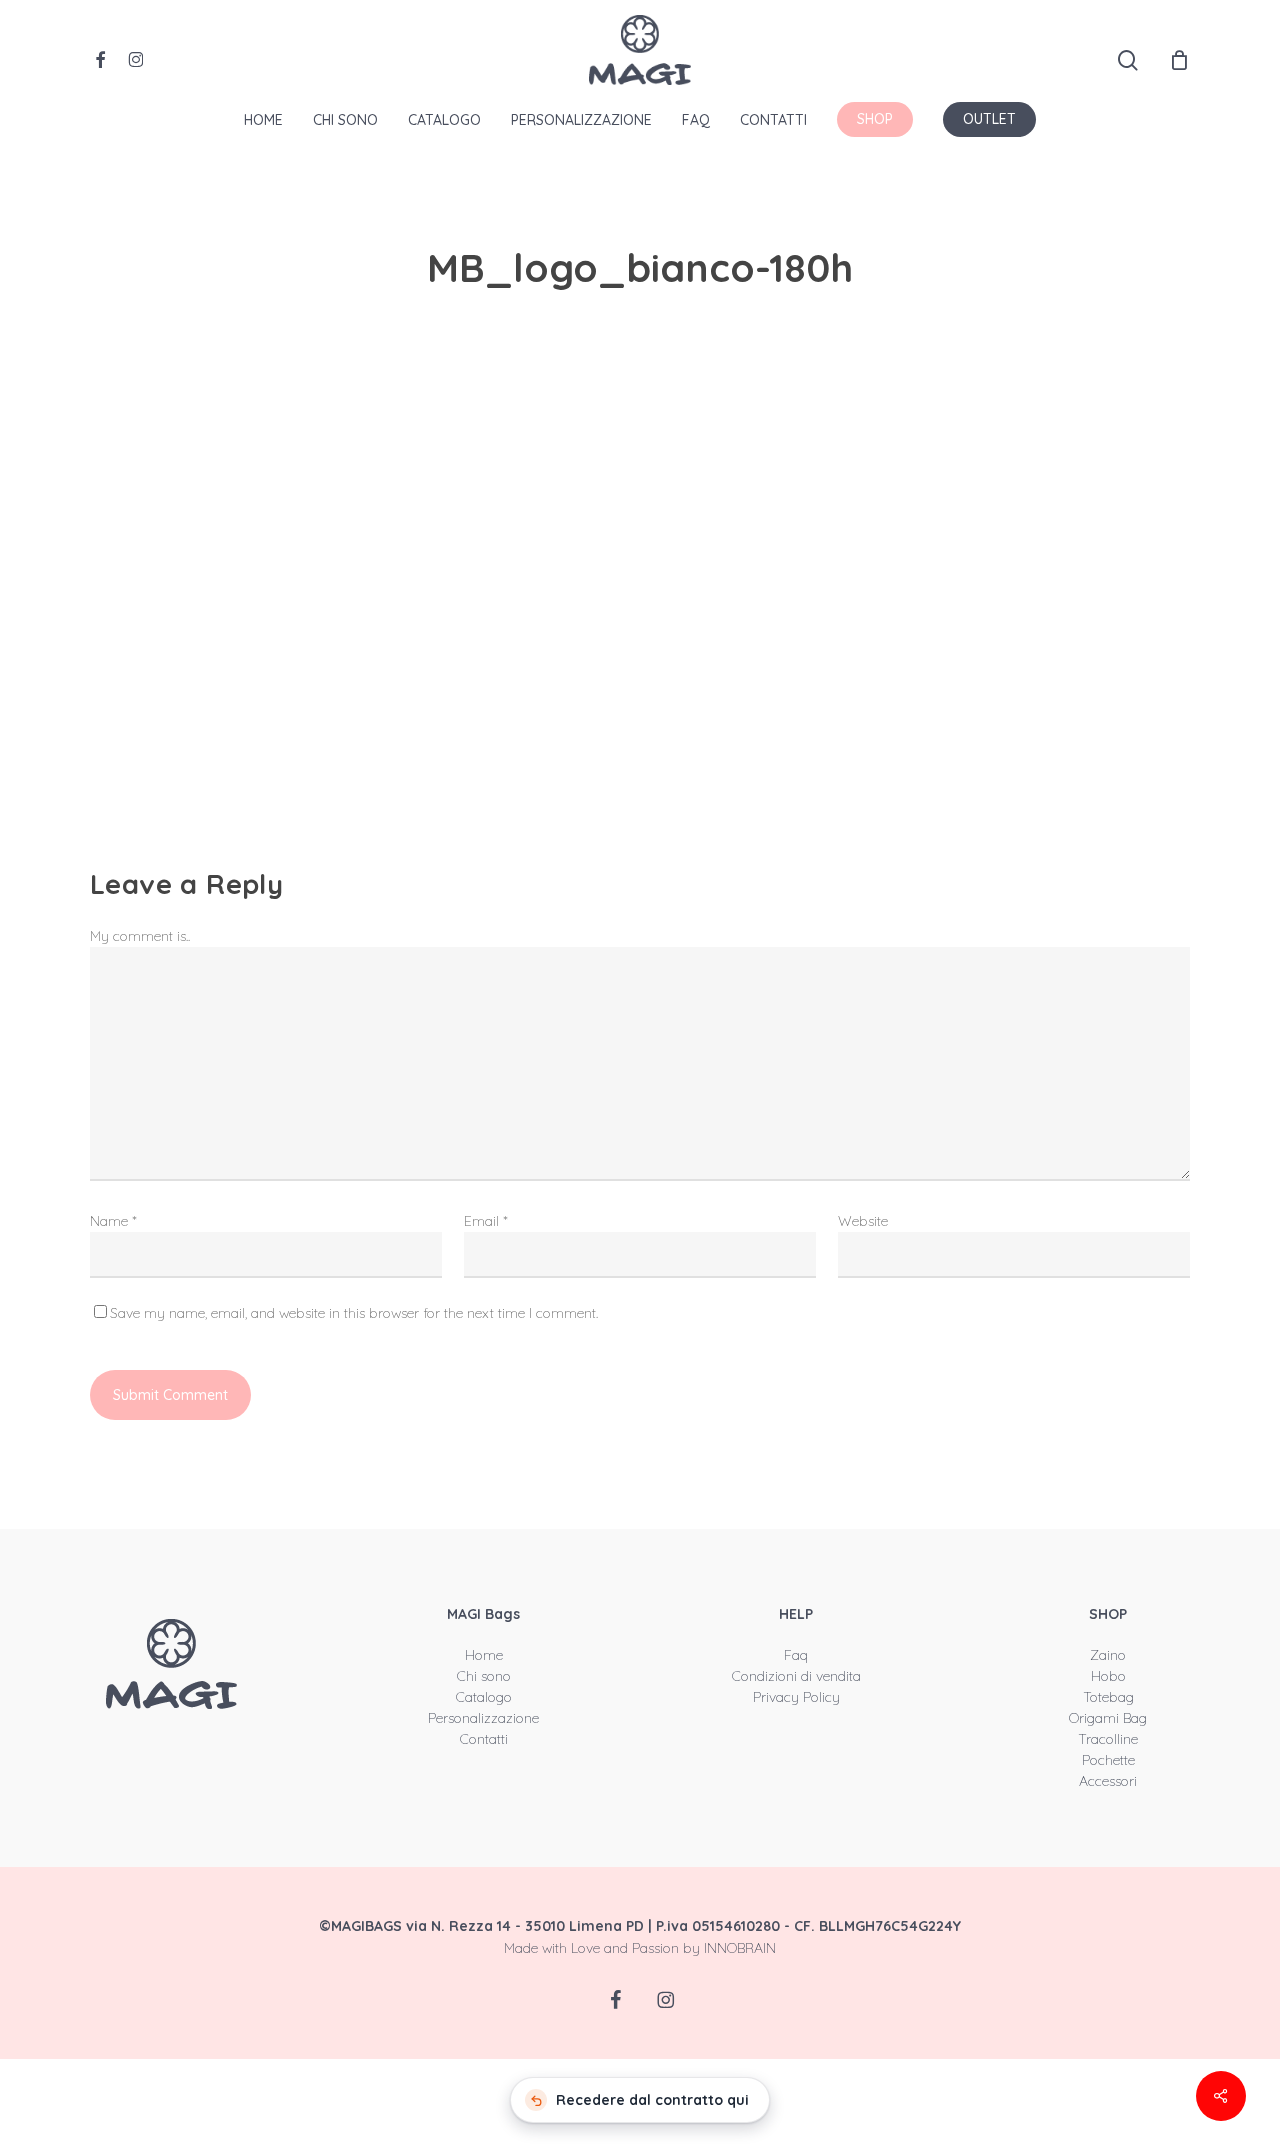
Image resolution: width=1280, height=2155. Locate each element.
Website (863, 1221)
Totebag (1108, 1697)
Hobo (1108, 1676)
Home (484, 1655)
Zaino (1108, 1655)
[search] (1128, 60)
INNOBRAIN (740, 1948)
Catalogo (484, 1697)
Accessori (1108, 1781)
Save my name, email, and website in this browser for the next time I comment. (354, 1313)
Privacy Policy (796, 1697)
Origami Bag (1108, 1718)
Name (113, 1221)
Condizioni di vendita (796, 1676)
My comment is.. (140, 936)
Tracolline (1108, 1739)
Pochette (1108, 1760)
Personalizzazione (483, 1718)
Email (486, 1221)
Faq (796, 1655)
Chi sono (484, 1676)
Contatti (484, 1739)
